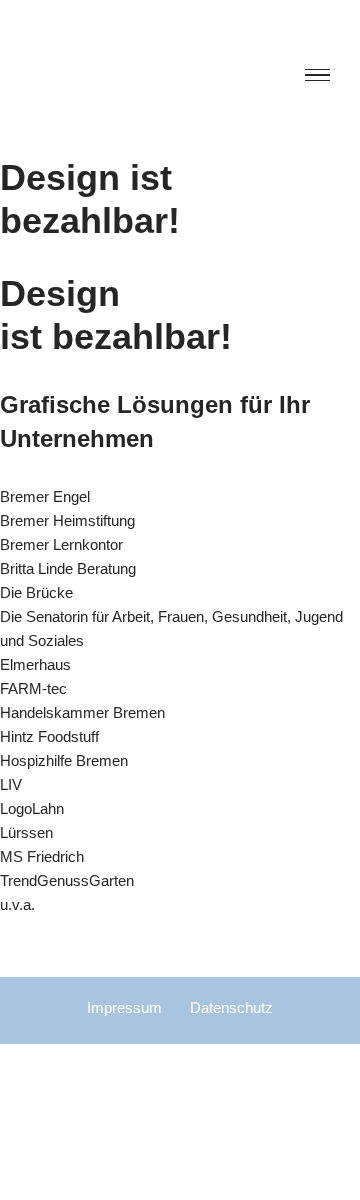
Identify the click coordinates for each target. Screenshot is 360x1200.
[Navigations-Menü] (317, 78)
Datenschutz (231, 1007)
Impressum (124, 1007)
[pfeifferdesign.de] (183, 78)
